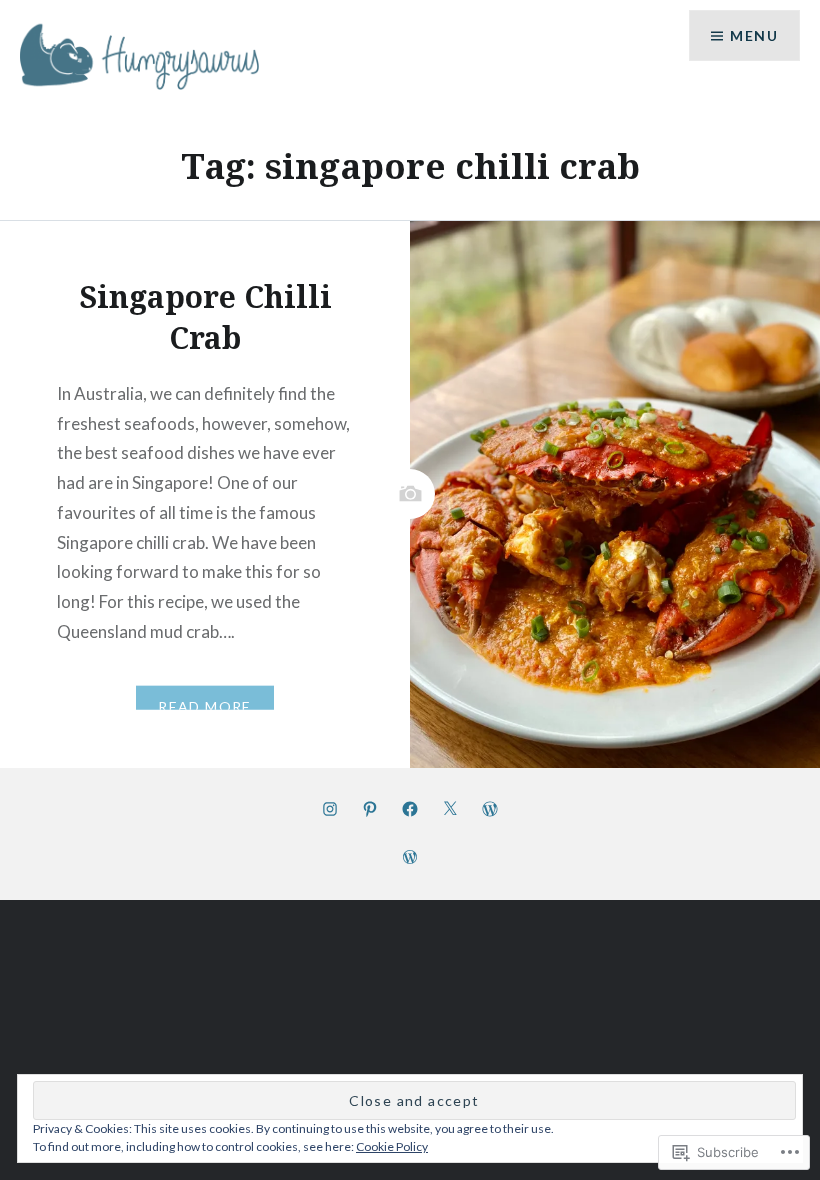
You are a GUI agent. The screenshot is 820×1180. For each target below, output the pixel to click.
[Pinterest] (370, 808)
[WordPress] (490, 808)
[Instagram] (330, 808)
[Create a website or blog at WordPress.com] (410, 857)
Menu (754, 35)
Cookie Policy (392, 1146)
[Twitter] (450, 808)
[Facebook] (410, 808)
